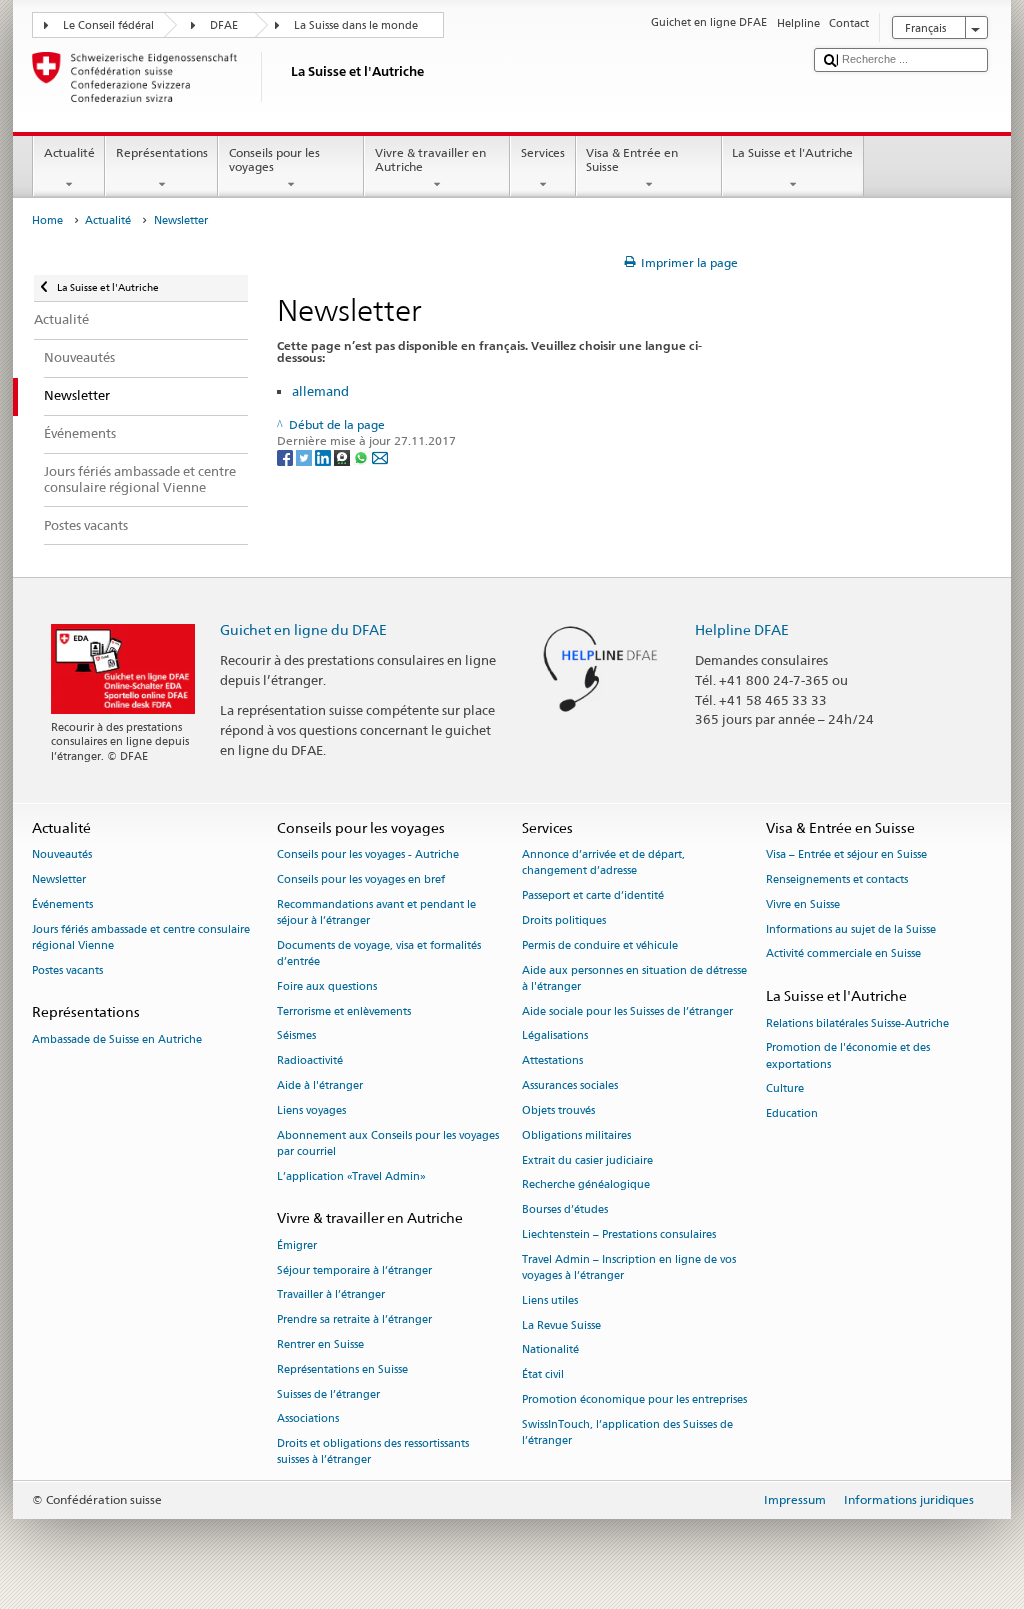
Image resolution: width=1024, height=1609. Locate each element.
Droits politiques (564, 920)
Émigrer (297, 1245)
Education (792, 1114)
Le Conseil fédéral (108, 25)
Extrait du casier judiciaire (587, 1160)
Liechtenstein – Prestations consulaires (619, 1234)
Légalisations (555, 1036)
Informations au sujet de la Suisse (851, 929)
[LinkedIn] (324, 457)
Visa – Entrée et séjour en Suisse (846, 855)
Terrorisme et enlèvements (344, 1011)
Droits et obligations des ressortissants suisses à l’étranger (373, 1452)
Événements (62, 904)
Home (47, 220)
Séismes (296, 1036)
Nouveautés (62, 855)
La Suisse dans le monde (356, 25)
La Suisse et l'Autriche (792, 152)
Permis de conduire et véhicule (600, 945)
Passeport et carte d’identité (593, 896)
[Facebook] (286, 457)
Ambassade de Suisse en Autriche (117, 1039)
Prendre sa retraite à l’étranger (354, 1320)
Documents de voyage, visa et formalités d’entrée (379, 953)
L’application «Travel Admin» (351, 1176)
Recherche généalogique (586, 1185)
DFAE (224, 25)
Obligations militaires (576, 1135)
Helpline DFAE (742, 629)
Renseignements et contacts (837, 879)
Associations (308, 1419)
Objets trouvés (558, 1110)
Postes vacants (67, 970)
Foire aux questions (327, 986)
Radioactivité (310, 1061)
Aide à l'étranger (320, 1085)
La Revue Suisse (561, 1325)
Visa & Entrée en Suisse (632, 159)
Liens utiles (550, 1300)
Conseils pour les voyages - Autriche (368, 855)
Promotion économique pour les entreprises (634, 1399)
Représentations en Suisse (342, 1369)
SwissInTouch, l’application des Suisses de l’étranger (627, 1432)
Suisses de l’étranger (328, 1394)
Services (543, 152)
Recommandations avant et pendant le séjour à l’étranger (376, 912)
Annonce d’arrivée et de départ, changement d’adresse (603, 863)
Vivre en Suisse (803, 904)
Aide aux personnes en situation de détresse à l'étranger (634, 978)
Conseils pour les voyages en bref (361, 879)
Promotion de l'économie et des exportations (848, 1056)
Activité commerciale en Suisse (843, 954)
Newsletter (59, 879)
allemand (320, 391)
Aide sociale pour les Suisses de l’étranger (627, 1011)
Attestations (552, 1061)
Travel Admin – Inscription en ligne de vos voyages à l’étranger (629, 1267)
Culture (785, 1089)
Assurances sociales (570, 1085)
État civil (543, 1375)
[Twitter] (305, 457)
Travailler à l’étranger (331, 1295)
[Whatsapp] (362, 457)
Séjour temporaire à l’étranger (354, 1270)
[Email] (380, 457)
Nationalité (550, 1350)
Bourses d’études (565, 1210)
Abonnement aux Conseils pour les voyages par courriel (388, 1143)
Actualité (69, 152)
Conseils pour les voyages (274, 159)
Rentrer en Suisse (320, 1344)
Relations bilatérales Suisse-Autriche (857, 1023)
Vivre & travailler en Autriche (430, 159)
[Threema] (343, 457)
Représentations (162, 152)
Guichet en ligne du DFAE (303, 629)
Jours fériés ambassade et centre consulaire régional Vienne (141, 937)
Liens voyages (311, 1110)
